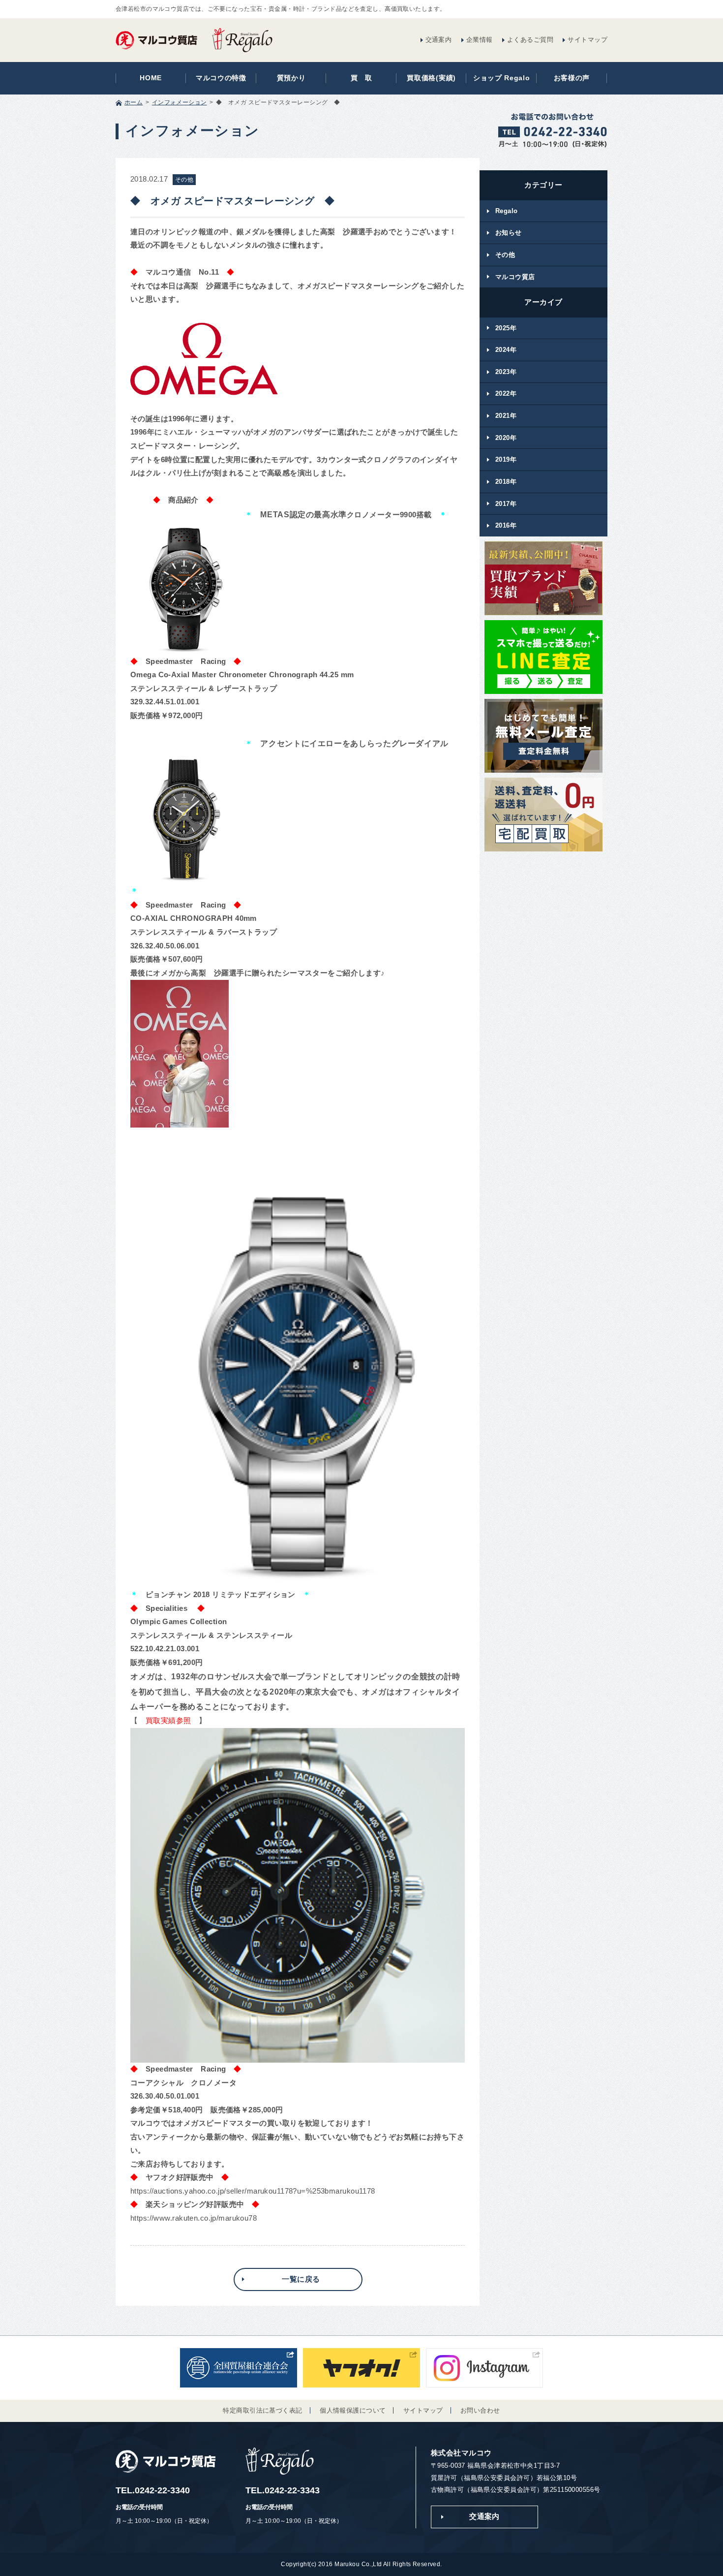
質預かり (291, 78)
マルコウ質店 (515, 277)
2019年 (506, 459)
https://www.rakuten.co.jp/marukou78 (194, 2218)
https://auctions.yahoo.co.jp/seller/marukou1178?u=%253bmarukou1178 (253, 2191)
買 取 (361, 78)
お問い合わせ (480, 2410)
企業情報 (480, 40)
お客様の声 (572, 78)
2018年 (506, 482)
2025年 (506, 328)
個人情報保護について (353, 2410)
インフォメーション (180, 102)
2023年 (506, 372)
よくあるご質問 (530, 40)
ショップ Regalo (502, 78)
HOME (151, 78)
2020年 (506, 438)
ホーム (134, 102)
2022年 (506, 393)
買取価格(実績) (431, 78)
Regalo (507, 211)
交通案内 (439, 40)
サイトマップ (587, 40)
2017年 (506, 504)
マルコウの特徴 (221, 78)
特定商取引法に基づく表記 (262, 2410)
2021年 (506, 416)
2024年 (506, 350)
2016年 (506, 525)
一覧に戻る (301, 2279)
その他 (505, 255)
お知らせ (509, 233)
